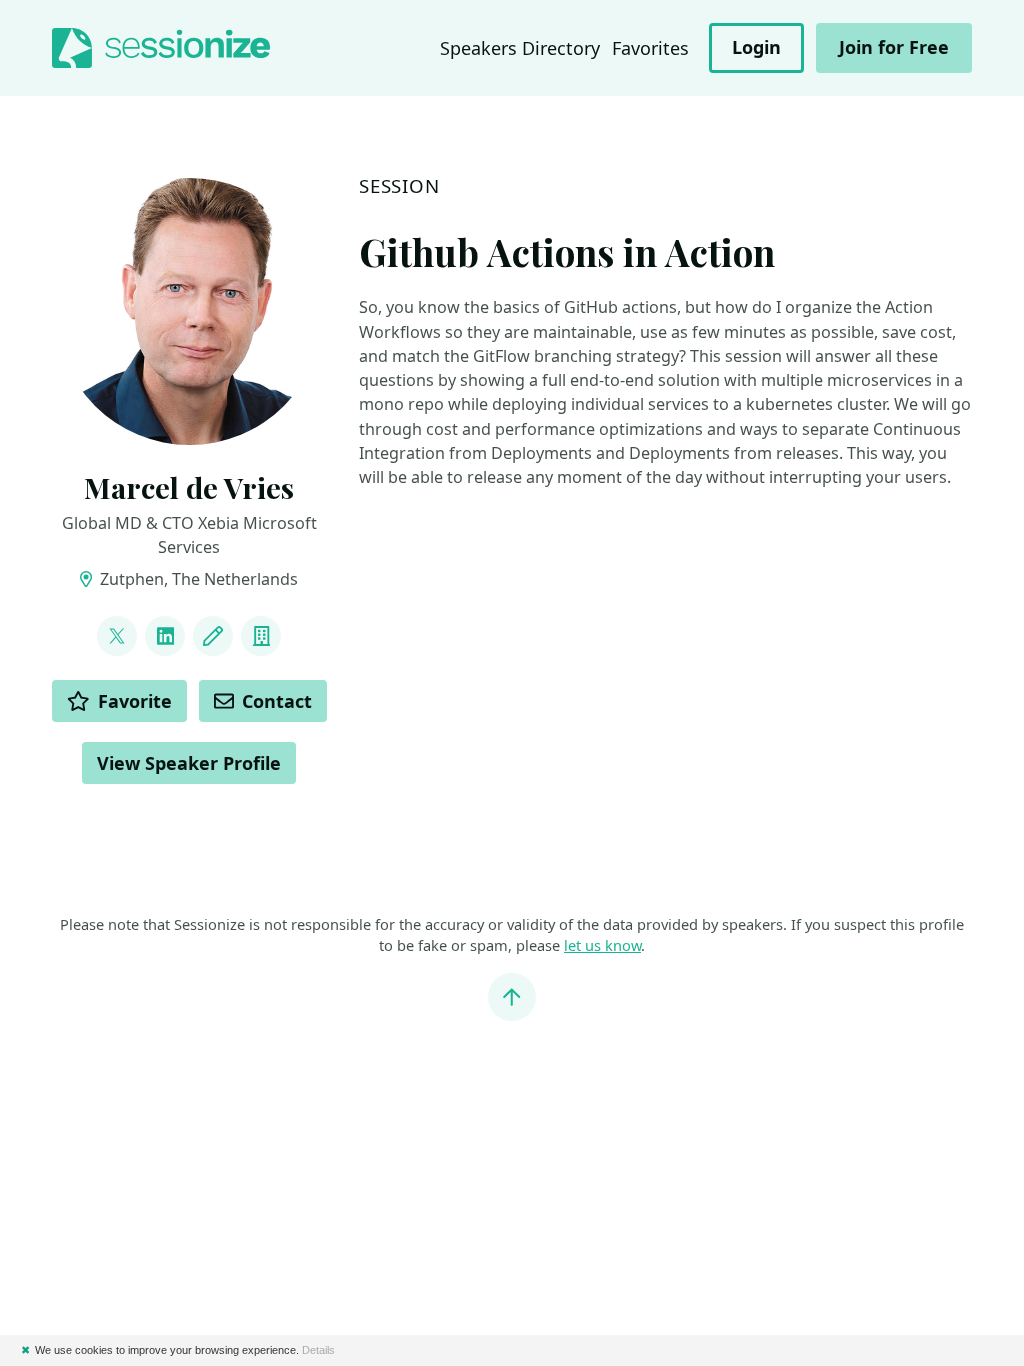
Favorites (650, 48)
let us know (602, 945)
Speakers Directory (520, 48)
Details (318, 1350)
